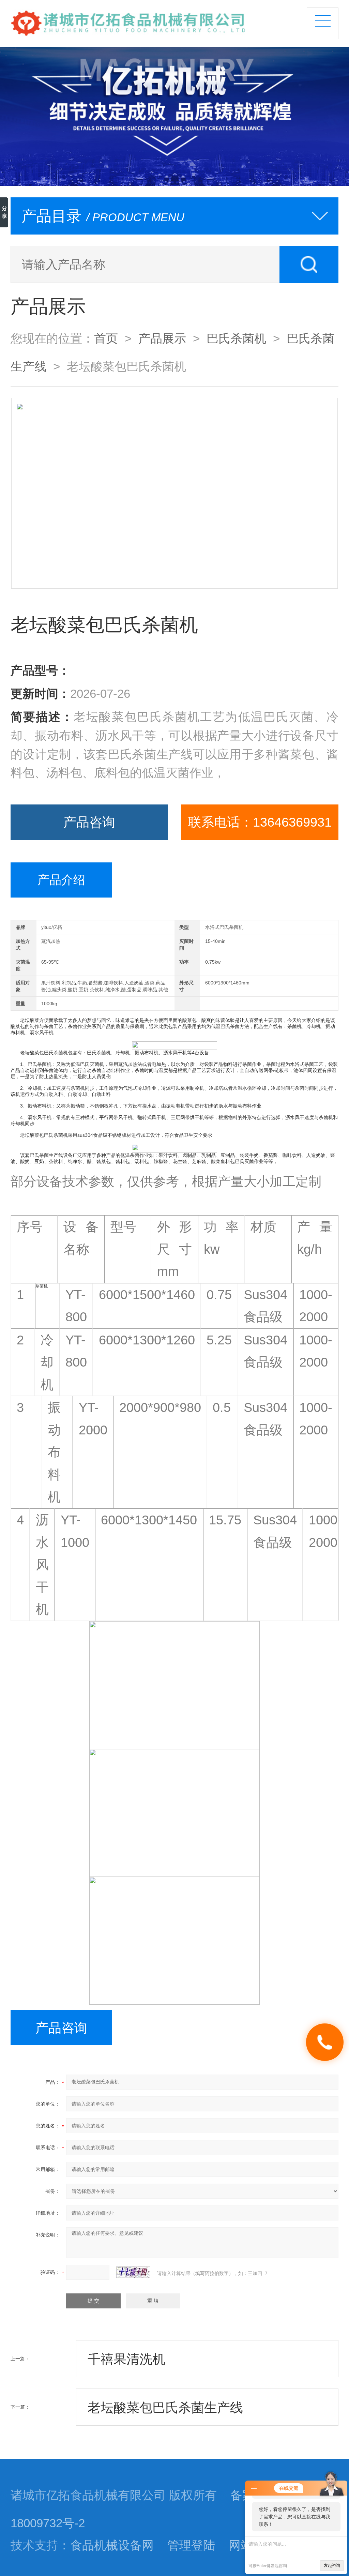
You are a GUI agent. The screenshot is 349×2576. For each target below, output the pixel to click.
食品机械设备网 (112, 2545)
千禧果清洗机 (126, 2359)
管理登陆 (191, 2545)
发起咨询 (332, 2565)
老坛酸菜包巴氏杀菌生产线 (165, 2407)
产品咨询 (89, 822)
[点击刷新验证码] (133, 2272)
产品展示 (162, 338)
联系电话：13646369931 (260, 822)
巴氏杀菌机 (236, 338)
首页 (106, 338)
